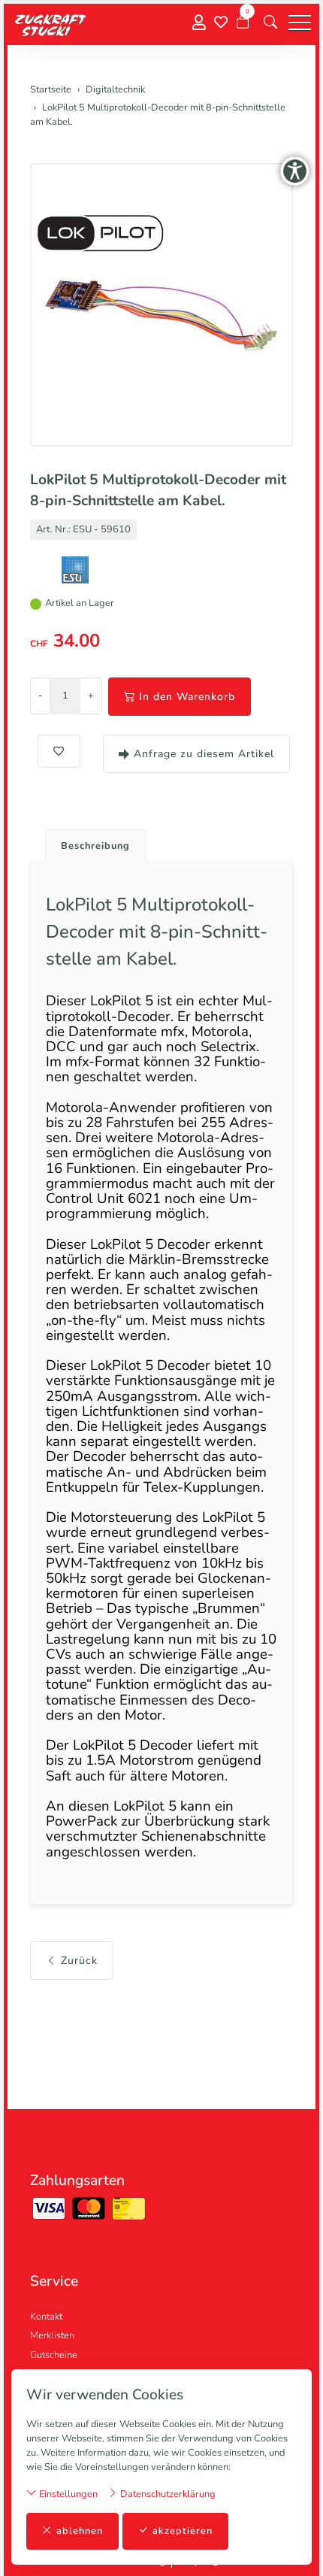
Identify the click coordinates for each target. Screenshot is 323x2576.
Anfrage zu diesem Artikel (204, 754)
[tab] (90, 842)
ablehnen (80, 2531)
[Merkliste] (221, 23)
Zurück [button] (79, 1961)
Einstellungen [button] (67, 2494)
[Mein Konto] (199, 23)
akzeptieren (183, 2531)
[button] (270, 23)
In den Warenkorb (187, 697)
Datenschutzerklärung (167, 2494)
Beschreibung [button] (95, 846)
